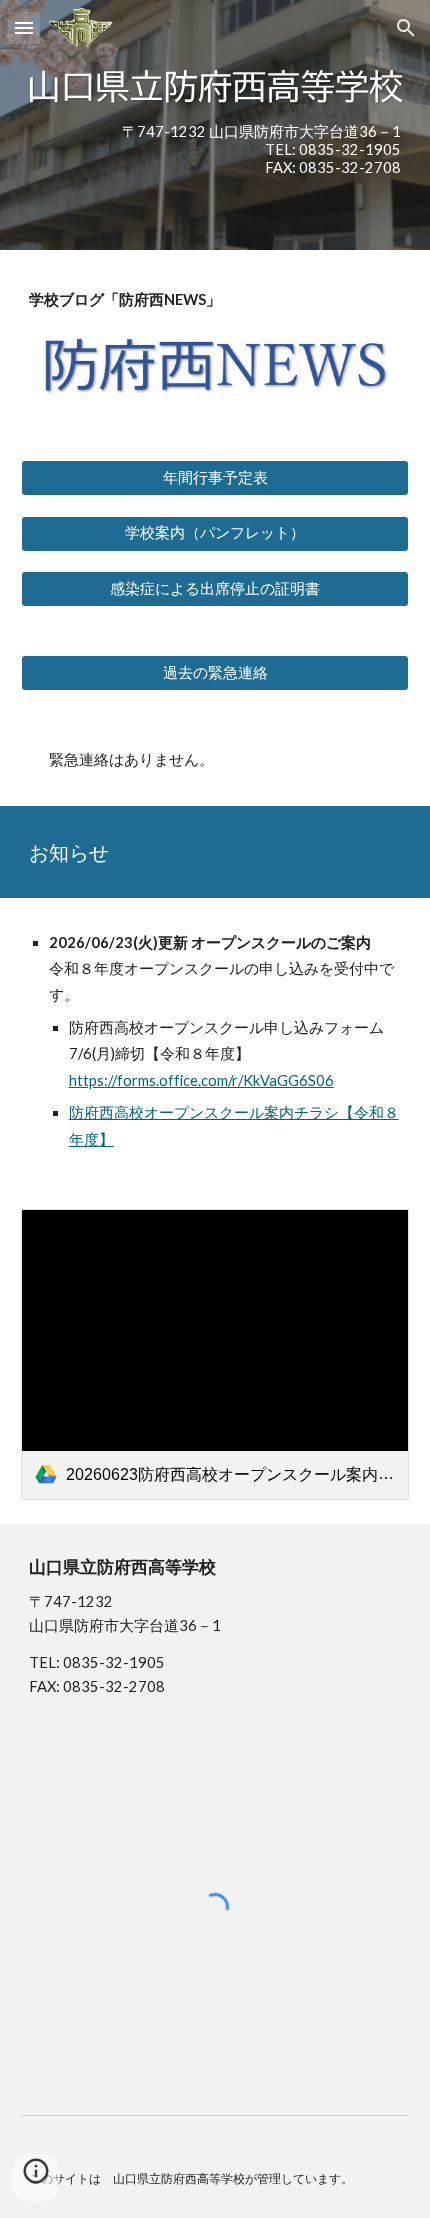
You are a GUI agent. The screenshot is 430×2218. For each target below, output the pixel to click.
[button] (24, 27)
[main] (215, 149)
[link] (215, 1354)
